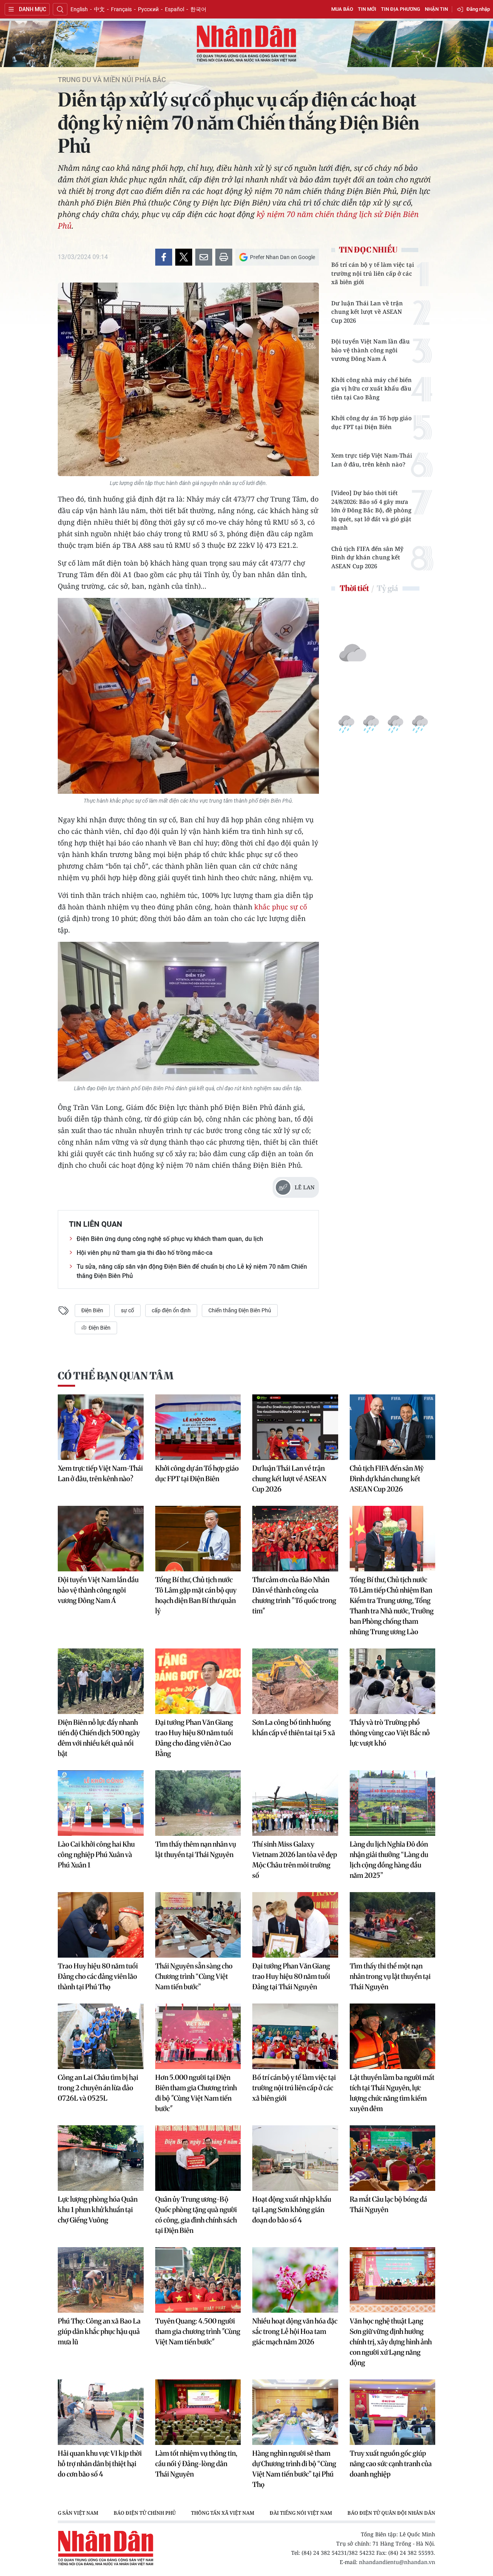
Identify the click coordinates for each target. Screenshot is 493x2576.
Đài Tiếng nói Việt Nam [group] (301, 2513)
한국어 (198, 9)
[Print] (224, 257)
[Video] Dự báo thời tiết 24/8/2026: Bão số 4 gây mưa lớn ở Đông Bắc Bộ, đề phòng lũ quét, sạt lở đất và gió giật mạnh (371, 510)
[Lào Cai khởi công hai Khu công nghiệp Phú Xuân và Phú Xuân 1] (101, 1803)
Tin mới (367, 9)
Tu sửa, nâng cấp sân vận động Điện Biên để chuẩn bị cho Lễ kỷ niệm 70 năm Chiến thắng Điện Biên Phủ (192, 1271)
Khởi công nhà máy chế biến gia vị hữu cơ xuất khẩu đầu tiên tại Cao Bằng (371, 388)
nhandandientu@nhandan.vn (397, 2562)
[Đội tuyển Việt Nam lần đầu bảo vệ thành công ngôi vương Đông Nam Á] (101, 1539)
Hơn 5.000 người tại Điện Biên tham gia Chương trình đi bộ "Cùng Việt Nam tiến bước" (196, 2093)
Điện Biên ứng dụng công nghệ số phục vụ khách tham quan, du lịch (170, 1239)
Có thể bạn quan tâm (116, 1376)
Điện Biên (92, 1310)
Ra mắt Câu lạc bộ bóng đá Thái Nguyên (388, 2204)
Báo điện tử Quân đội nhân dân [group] (391, 2513)
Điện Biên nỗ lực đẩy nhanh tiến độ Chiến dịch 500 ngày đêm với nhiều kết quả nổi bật (99, 1738)
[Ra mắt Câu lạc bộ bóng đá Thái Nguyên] (393, 2158)
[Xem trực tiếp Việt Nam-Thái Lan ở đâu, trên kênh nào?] (101, 1427)
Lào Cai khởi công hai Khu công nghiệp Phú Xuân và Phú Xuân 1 (96, 1855)
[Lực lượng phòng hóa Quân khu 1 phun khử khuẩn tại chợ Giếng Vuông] (101, 2158)
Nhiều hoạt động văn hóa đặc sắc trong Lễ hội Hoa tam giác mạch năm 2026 (295, 2331)
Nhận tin (436, 9)
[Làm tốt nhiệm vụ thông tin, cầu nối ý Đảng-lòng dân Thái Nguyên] (198, 2412)
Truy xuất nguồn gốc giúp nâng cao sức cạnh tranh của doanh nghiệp (391, 2464)
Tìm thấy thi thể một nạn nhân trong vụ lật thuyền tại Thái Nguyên (390, 1976)
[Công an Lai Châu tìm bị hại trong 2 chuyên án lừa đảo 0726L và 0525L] (101, 2036)
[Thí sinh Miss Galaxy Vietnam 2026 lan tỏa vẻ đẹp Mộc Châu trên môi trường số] (295, 1803)
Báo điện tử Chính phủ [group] (145, 2513)
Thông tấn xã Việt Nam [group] (223, 2513)
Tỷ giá (387, 588)
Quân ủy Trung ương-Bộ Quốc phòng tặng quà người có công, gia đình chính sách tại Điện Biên (196, 2215)
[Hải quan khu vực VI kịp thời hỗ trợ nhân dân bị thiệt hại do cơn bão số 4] (101, 2412)
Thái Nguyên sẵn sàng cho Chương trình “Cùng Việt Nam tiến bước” (194, 1976)
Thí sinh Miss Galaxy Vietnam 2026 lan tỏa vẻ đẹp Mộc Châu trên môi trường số (295, 1860)
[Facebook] (164, 257)
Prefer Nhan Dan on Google (283, 257)
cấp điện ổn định (171, 1310)
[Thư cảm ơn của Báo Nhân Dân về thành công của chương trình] (295, 1539)
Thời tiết (354, 588)
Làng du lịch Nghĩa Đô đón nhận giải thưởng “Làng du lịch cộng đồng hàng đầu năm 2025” (389, 1860)
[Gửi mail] (204, 257)
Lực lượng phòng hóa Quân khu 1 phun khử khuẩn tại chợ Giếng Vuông (98, 2210)
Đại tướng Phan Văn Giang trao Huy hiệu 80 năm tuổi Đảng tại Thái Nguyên (291, 1976)
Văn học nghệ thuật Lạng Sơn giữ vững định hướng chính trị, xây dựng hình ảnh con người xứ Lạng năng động (391, 2342)
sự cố (127, 1310)
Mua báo (342, 9)
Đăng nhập (478, 9)
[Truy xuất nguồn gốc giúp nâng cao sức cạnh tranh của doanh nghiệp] (393, 2412)
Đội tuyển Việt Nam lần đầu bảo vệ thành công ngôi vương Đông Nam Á (371, 350)
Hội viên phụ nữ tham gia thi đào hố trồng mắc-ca (145, 1253)
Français (121, 9)
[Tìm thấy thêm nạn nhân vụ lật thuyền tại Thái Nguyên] (198, 1803)
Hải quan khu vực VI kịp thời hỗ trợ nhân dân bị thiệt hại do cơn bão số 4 (100, 2464)
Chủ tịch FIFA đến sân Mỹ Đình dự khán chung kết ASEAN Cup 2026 (367, 557)
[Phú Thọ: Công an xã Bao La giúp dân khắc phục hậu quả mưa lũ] (101, 2280)
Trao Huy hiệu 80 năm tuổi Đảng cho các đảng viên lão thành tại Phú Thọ (98, 1976)
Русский (148, 9)
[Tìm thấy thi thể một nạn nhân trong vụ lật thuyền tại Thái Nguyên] (393, 1925)
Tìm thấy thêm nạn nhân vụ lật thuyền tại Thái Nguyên (196, 1849)
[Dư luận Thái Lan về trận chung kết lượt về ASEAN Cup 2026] (295, 1427)
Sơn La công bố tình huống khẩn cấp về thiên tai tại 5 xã (294, 1727)
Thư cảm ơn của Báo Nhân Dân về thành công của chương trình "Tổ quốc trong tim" (294, 1595)
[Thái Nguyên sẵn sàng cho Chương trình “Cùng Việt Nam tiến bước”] (198, 1925)
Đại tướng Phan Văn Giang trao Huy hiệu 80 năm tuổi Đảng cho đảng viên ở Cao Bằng (194, 1738)
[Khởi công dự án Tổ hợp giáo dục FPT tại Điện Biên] (198, 1427)
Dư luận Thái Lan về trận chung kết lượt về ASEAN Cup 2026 (367, 312)
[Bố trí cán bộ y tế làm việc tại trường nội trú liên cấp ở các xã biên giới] (295, 2036)
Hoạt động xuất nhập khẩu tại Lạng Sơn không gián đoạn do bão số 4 (292, 2210)
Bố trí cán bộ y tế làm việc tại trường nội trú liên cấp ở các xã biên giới (373, 273)
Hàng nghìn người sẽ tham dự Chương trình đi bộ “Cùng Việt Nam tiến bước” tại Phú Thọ (294, 2469)
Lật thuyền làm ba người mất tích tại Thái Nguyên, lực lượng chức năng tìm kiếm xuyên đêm (392, 2093)
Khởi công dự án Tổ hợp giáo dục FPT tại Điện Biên (371, 422)
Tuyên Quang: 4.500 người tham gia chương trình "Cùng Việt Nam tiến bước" (198, 2331)
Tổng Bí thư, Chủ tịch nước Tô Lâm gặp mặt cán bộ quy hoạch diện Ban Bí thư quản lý (196, 1595)
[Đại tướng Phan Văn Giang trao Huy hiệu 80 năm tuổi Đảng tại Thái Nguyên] (295, 1925)
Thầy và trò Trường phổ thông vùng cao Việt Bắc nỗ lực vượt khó (390, 1733)
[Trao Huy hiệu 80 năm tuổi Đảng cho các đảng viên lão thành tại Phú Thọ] (101, 1925)
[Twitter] (184, 257)
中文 (99, 9)
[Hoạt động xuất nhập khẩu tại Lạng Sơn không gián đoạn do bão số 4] (295, 2158)
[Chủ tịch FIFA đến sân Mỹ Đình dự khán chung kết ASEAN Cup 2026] (393, 1427)
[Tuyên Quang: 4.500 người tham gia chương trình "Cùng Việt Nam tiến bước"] (198, 2280)
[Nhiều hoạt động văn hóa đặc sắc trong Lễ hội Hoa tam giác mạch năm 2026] (295, 2280)
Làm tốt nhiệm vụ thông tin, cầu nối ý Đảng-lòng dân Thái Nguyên (196, 2464)
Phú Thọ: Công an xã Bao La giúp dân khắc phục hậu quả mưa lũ (99, 2331)
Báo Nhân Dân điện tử (246, 44)
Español (174, 9)
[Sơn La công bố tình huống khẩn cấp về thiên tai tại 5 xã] (295, 1681)
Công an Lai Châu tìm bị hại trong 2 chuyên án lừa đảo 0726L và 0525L (98, 2088)
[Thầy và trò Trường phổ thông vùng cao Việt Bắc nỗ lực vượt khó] (393, 1681)
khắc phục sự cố (281, 907)
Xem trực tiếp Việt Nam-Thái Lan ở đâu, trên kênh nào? (372, 460)
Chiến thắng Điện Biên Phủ (240, 1310)
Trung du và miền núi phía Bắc (112, 80)
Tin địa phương (401, 9)
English (79, 9)
